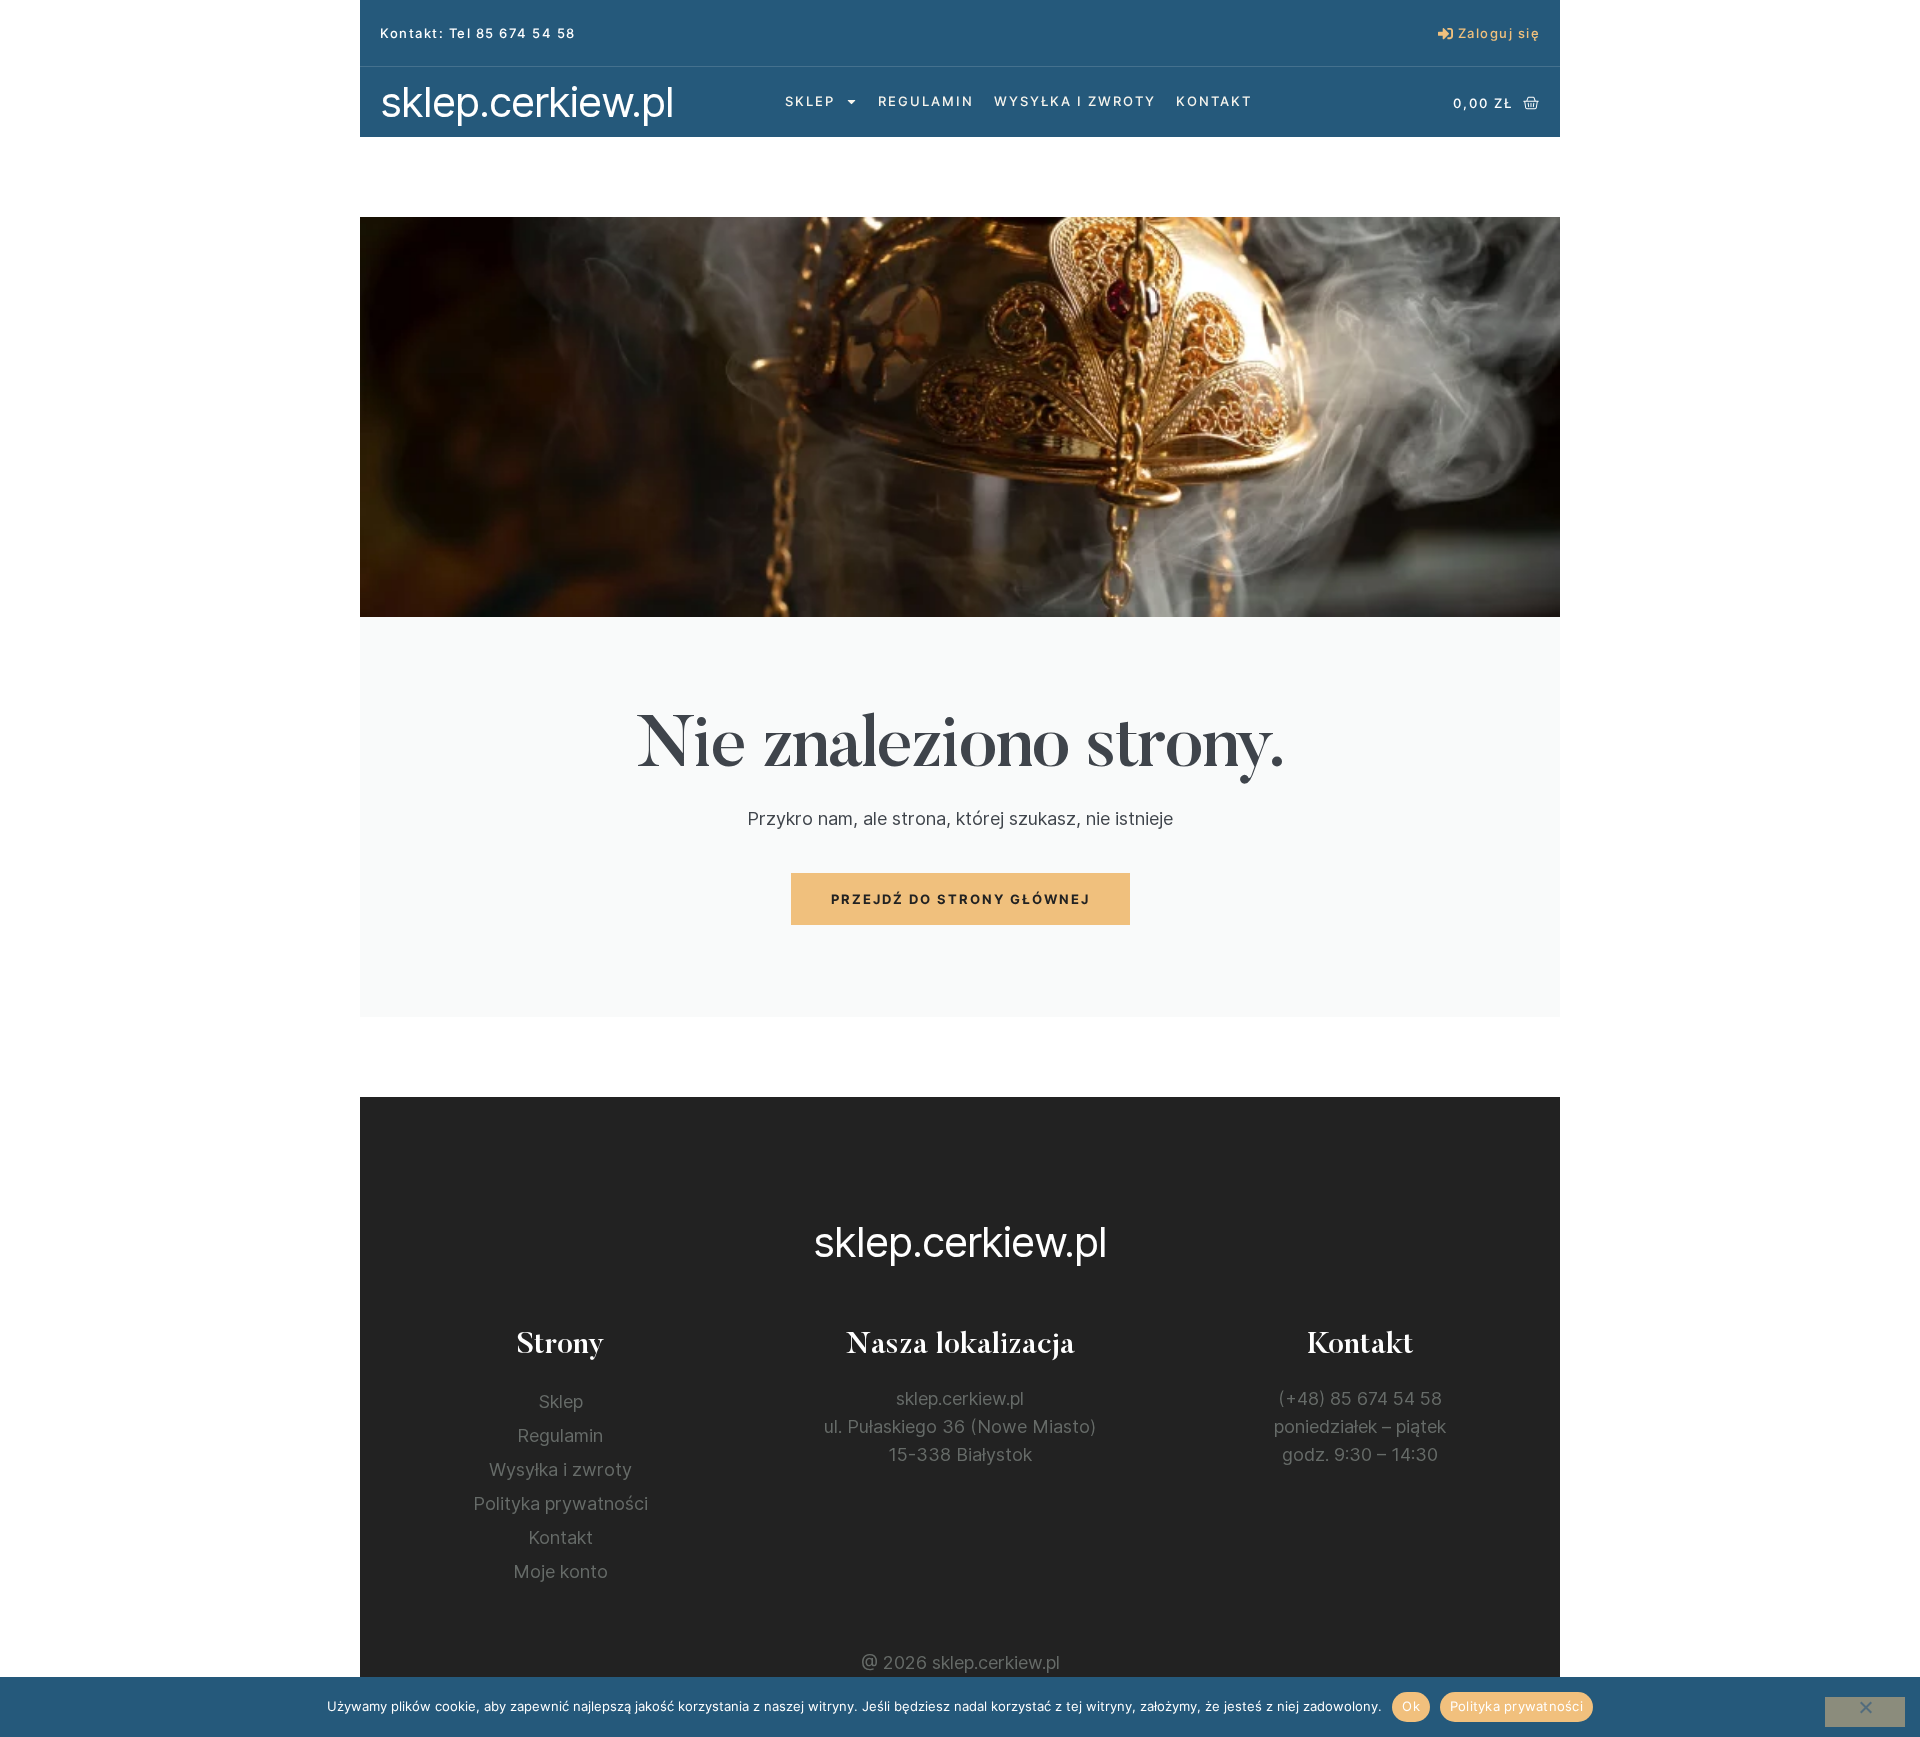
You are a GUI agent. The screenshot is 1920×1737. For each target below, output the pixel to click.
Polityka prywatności (560, 1503)
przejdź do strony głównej (960, 899)
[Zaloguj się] (1445, 33)
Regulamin (926, 101)
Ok (1411, 1706)
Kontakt (1214, 101)
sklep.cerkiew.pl (527, 101)
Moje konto (560, 1571)
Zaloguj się (1499, 33)
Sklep (810, 101)
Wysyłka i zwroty (1075, 101)
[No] (1865, 1712)
